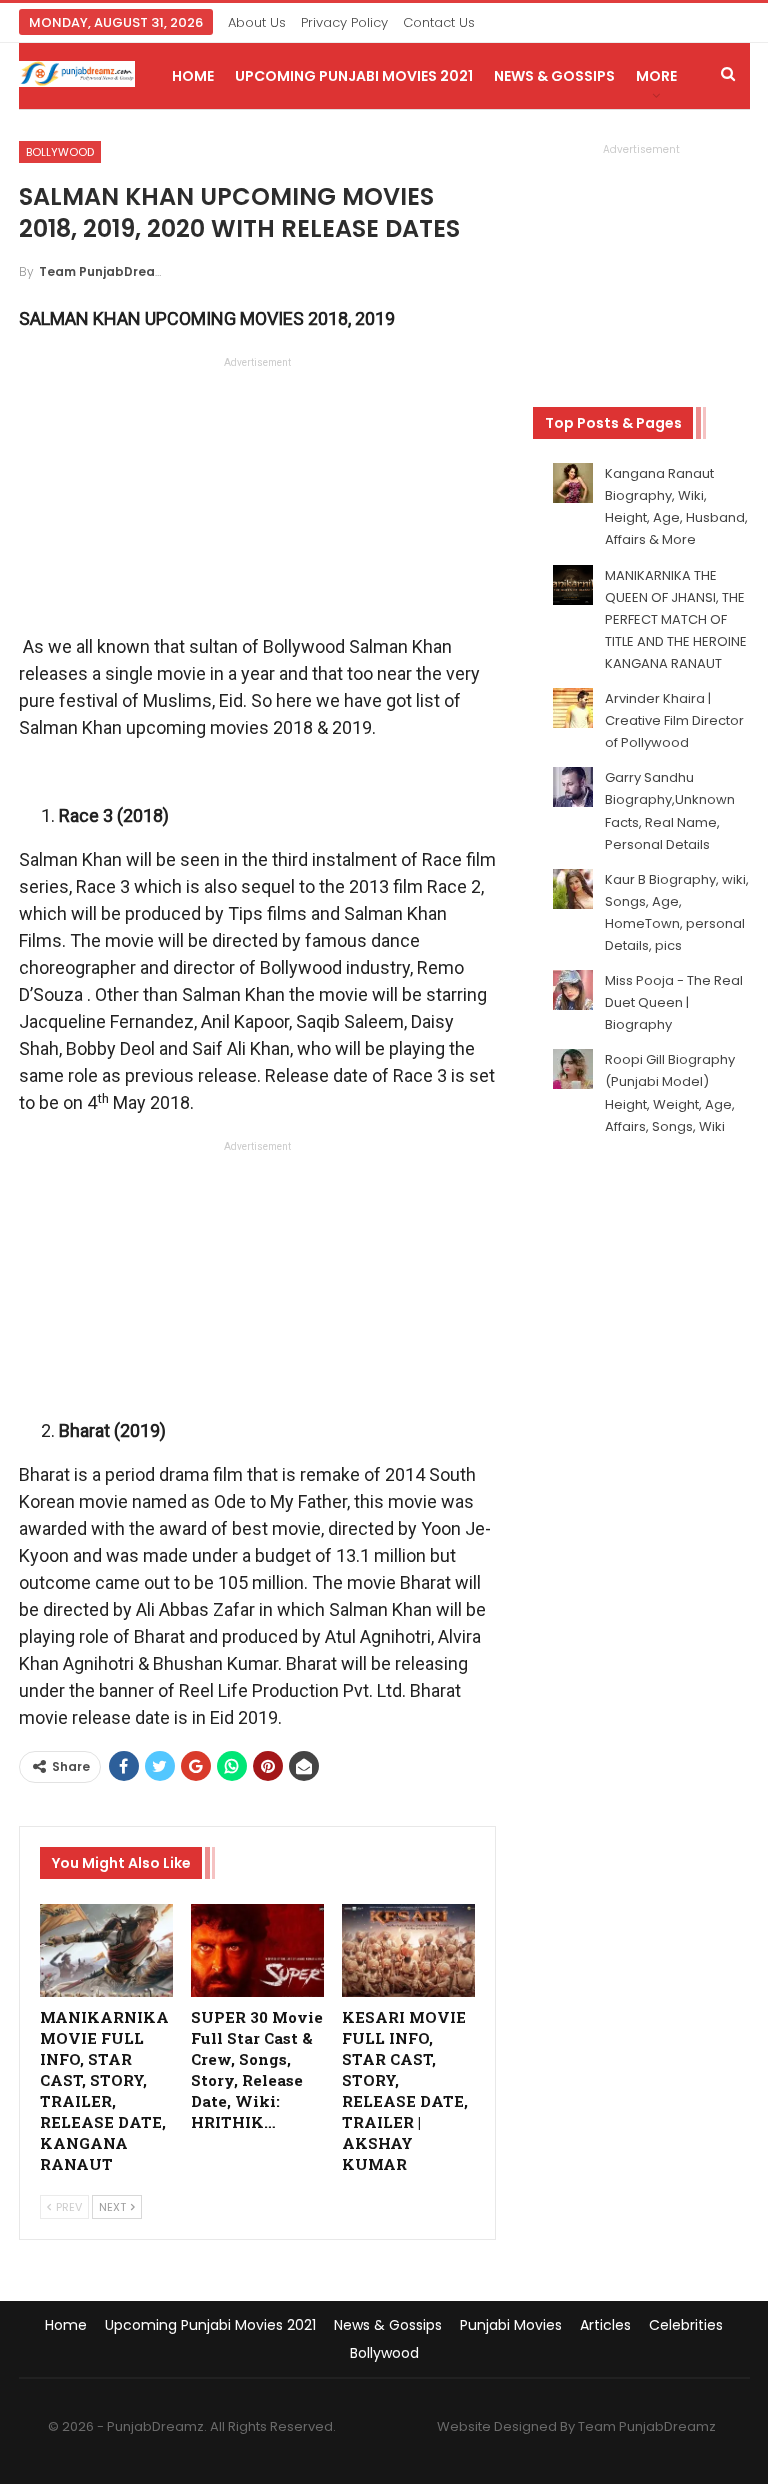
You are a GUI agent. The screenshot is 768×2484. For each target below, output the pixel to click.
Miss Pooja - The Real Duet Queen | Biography (674, 1002)
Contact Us (439, 22)
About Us (257, 22)
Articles (605, 2325)
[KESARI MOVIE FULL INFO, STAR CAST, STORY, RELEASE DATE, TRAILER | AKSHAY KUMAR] (408, 1950)
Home (193, 76)
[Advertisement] (257, 501)
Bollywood (60, 152)
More (656, 76)
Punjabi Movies (511, 2325)
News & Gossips (554, 76)
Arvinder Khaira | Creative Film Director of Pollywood (674, 720)
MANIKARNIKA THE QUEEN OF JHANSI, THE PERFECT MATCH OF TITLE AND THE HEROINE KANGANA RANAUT (676, 619)
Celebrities (686, 2325)
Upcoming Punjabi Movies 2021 (354, 76)
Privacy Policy (344, 22)
